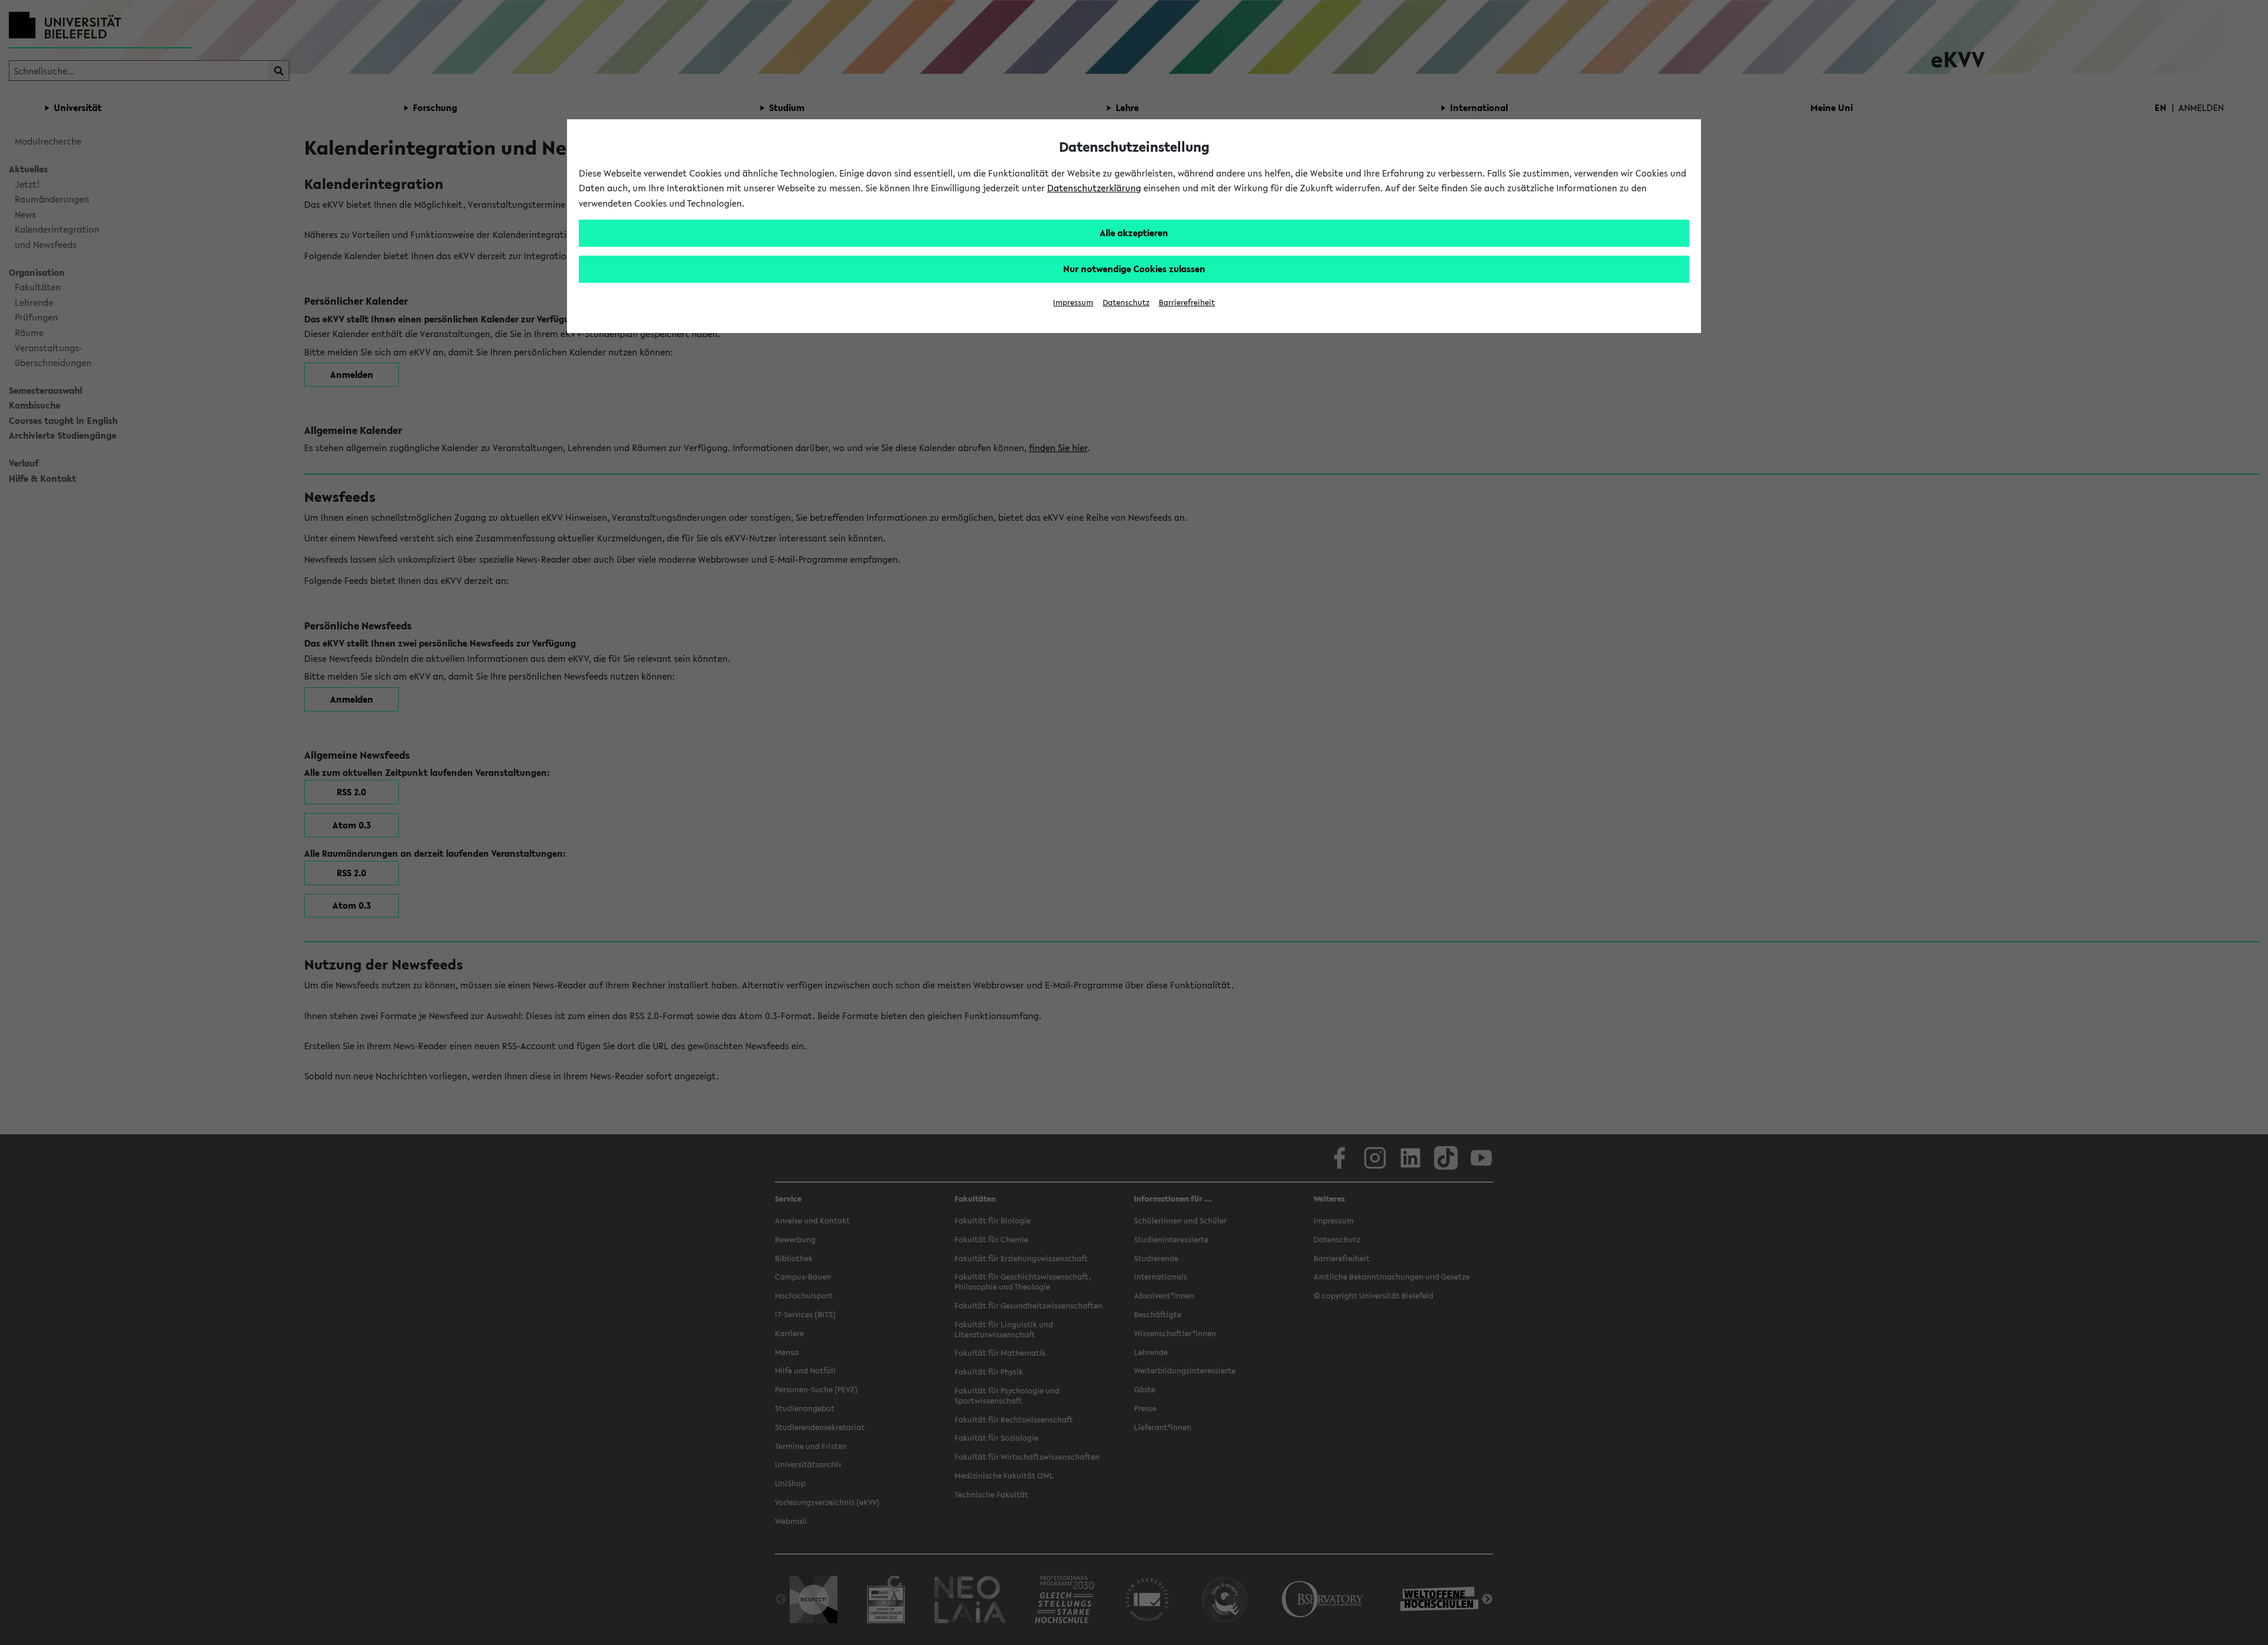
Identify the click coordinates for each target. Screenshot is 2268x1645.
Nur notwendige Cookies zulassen (1134, 269)
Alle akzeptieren (1134, 233)
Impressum (1073, 303)
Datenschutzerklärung (1094, 188)
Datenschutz (1126, 303)
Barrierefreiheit (1187, 303)
